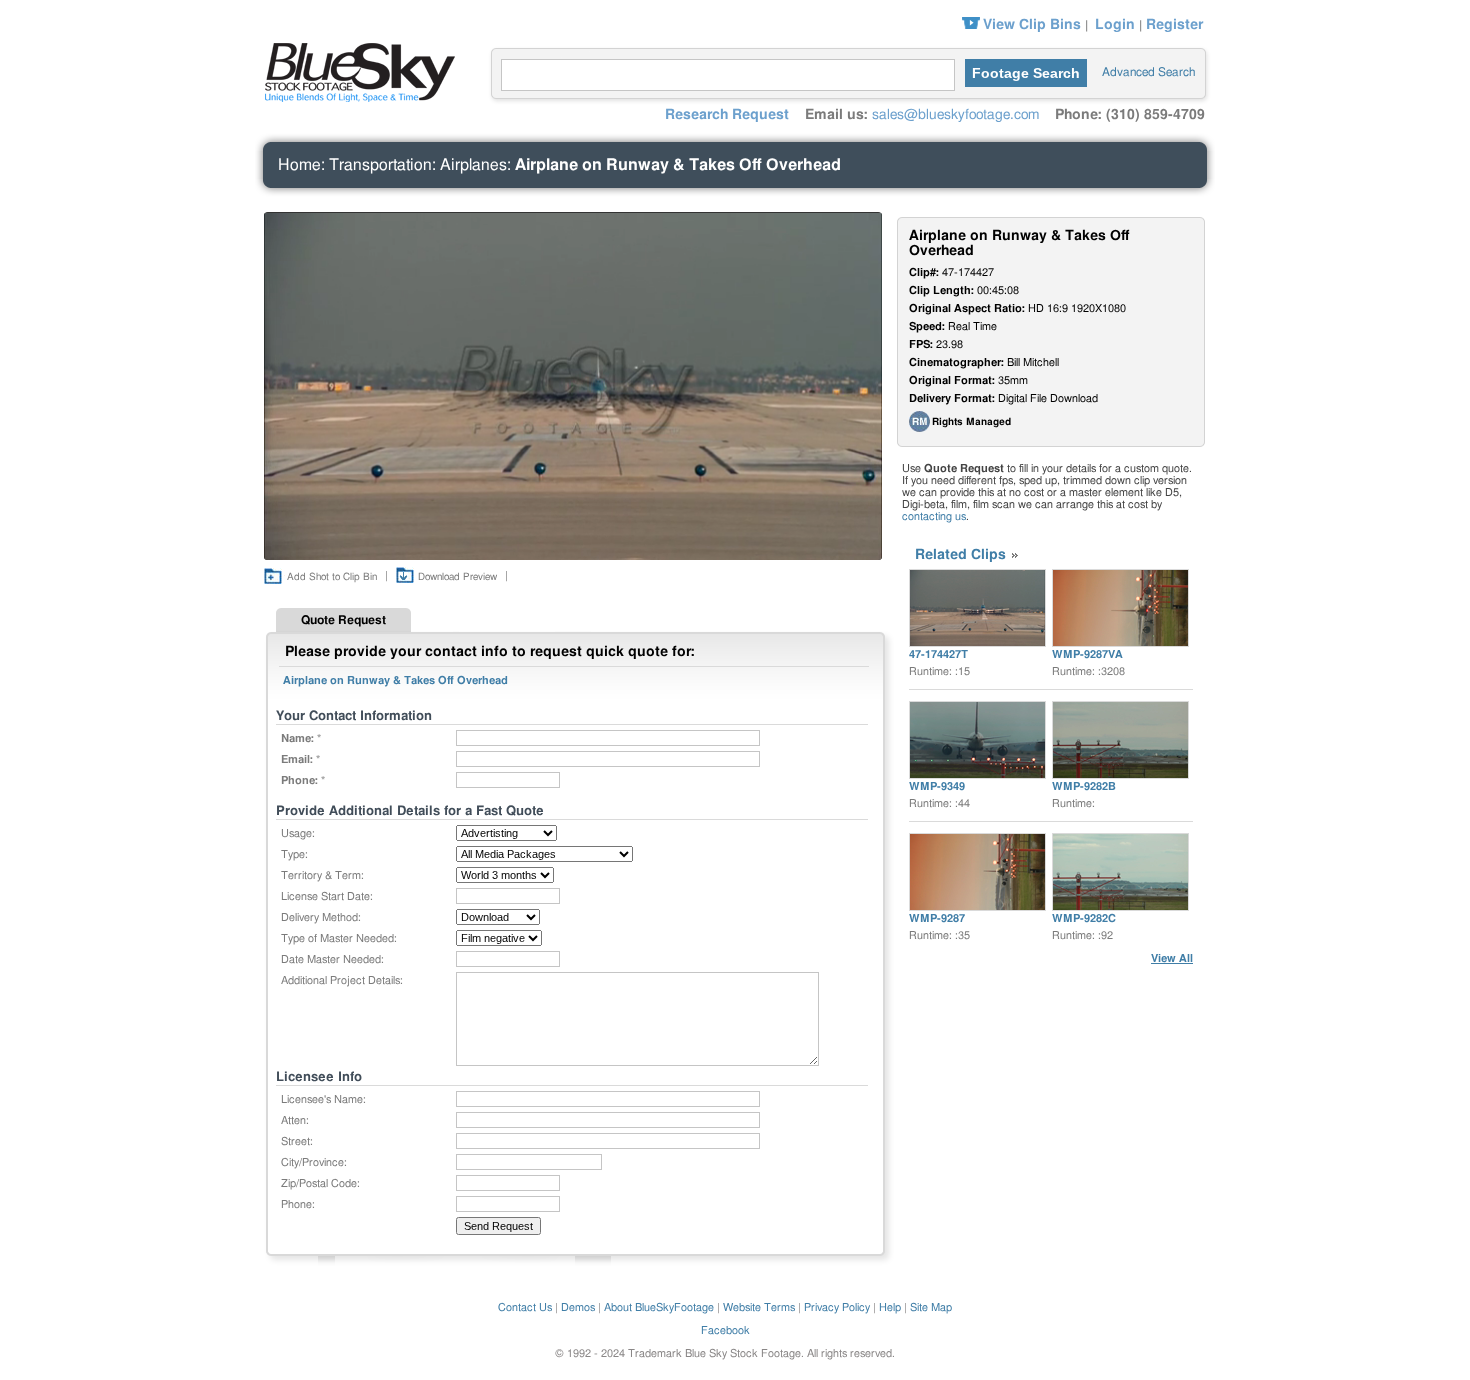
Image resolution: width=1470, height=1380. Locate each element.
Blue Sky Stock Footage (355, 70)
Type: (294, 854)
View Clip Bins (1032, 25)
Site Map (931, 1307)
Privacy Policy (837, 1307)
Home (299, 165)
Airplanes (473, 165)
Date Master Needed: (332, 959)
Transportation (380, 165)
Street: (297, 1141)
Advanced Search (1148, 72)
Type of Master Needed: (339, 938)
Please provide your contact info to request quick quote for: (490, 652)
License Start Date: (327, 896)
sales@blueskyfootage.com (955, 115)
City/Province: (314, 1162)
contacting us (934, 516)
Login (1115, 25)
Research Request (727, 115)
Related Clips (960, 555)
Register (1174, 25)
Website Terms (759, 1307)
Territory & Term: (322, 875)
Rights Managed (971, 422)
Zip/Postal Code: (320, 1183)
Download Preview (457, 577)
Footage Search (1026, 73)
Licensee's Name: (323, 1099)
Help (890, 1307)
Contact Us (525, 1307)
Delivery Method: (321, 917)
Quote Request (343, 620)
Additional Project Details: (342, 980)
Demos (578, 1307)
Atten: (295, 1120)
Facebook (725, 1330)
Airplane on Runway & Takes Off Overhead (678, 165)
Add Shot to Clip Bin (332, 577)
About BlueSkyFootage (659, 1307)
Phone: (298, 1204)
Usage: (298, 833)
